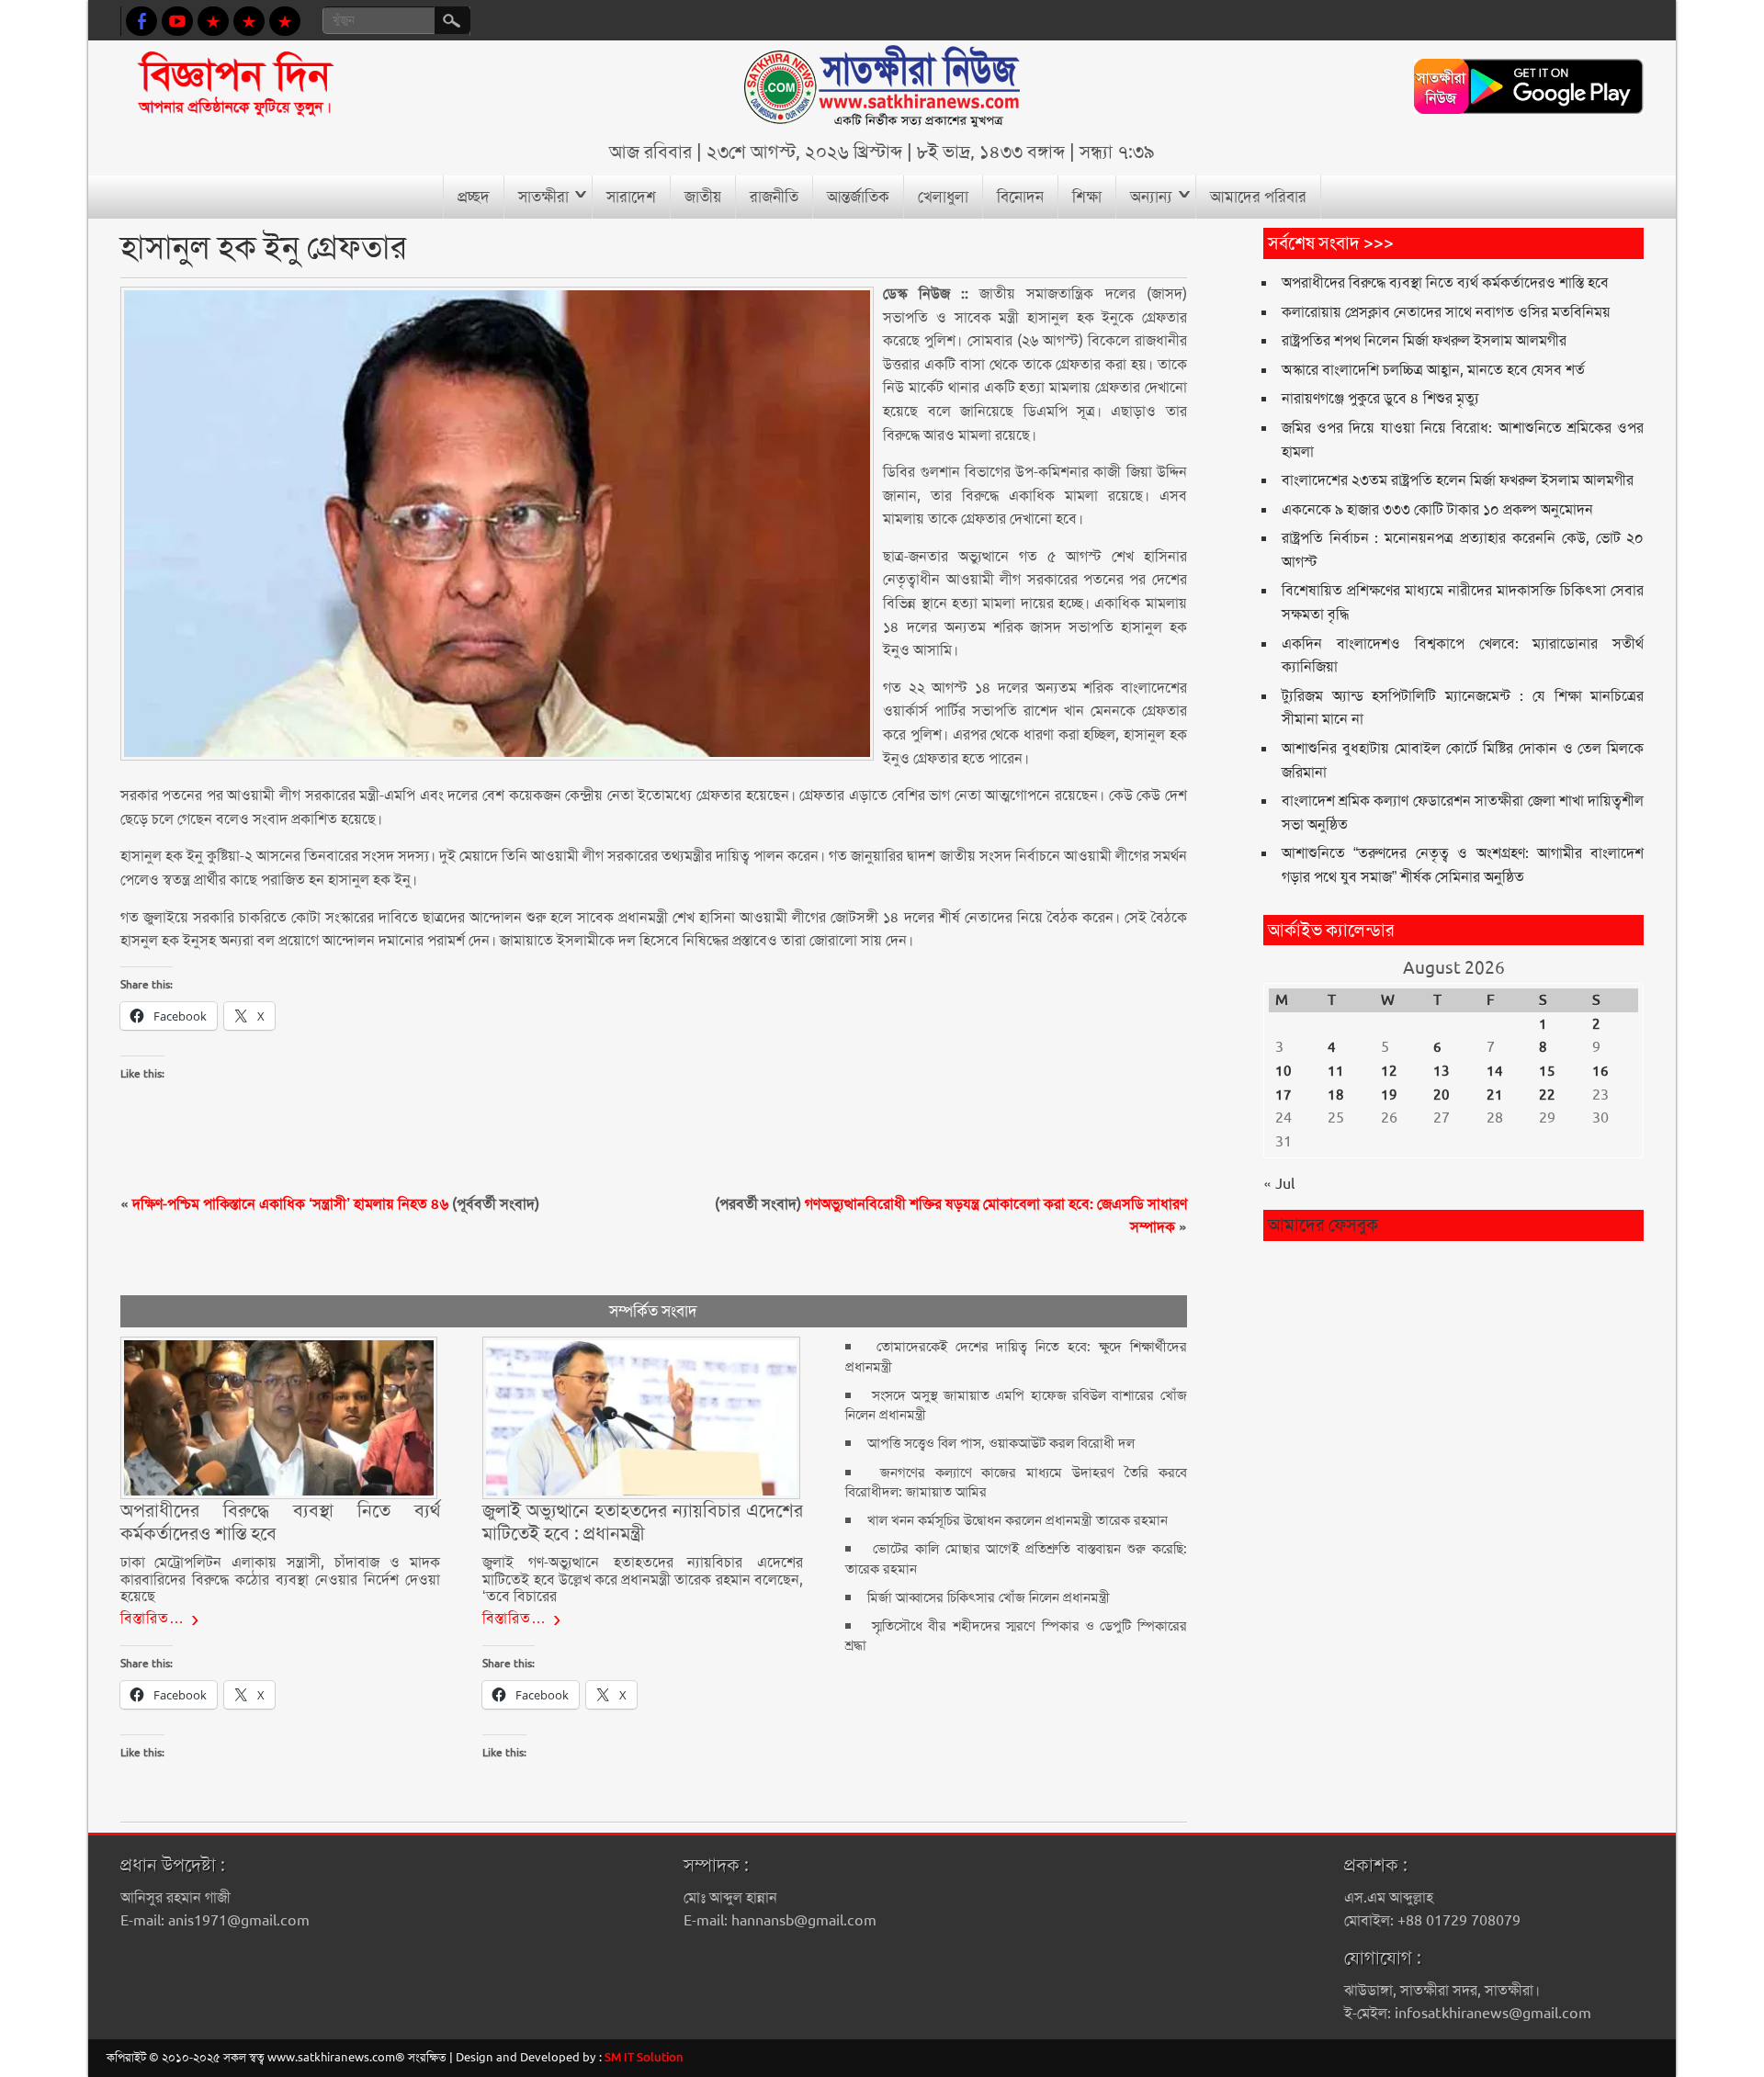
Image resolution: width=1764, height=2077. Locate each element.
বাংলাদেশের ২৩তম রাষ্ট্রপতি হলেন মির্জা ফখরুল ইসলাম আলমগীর (1458, 480)
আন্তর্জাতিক (858, 197)
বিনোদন (1020, 197)
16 (1600, 1071)
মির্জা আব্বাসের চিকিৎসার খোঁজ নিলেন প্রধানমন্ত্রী (989, 1597)
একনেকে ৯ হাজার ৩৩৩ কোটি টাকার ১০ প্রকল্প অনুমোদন (1437, 509)
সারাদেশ (631, 197)
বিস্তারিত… (153, 1618)
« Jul (1279, 1184)
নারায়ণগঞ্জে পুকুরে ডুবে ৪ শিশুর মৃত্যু (1380, 398)
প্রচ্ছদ (474, 197)
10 (1283, 1071)
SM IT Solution (644, 2057)
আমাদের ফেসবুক (1323, 1225)
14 (1495, 1071)
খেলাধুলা (943, 197)
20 (1442, 1095)
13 (1442, 1071)
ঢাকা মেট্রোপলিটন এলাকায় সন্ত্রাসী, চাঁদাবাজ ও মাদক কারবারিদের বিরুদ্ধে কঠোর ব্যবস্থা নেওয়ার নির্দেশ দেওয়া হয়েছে (280, 1579)
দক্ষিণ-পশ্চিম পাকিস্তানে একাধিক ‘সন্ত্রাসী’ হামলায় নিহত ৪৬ (290, 1204)
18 (1336, 1095)
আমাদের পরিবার (1258, 197)
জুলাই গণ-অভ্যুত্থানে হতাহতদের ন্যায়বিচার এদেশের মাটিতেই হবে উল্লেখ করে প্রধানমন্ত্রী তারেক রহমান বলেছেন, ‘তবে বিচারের (642, 1579)
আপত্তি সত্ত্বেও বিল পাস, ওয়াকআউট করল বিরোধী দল (1001, 1443)
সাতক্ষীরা (543, 197)
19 (1389, 1095)
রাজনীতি (774, 197)
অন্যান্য (1151, 197)
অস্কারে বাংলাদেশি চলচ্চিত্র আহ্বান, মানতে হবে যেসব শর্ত (1433, 370)
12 (1389, 1071)
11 (1336, 1071)
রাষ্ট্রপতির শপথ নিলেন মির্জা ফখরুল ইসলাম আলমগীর (1424, 340)
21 (1495, 1095)
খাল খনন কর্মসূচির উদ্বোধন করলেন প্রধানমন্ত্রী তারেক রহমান (1018, 1520)
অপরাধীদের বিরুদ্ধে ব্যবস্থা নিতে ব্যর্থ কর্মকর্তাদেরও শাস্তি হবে (1445, 282)
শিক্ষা (1087, 197)
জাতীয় (703, 197)
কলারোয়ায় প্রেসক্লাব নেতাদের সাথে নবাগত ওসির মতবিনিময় (1446, 312)
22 (1547, 1095)
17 (1283, 1095)
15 (1547, 1071)
